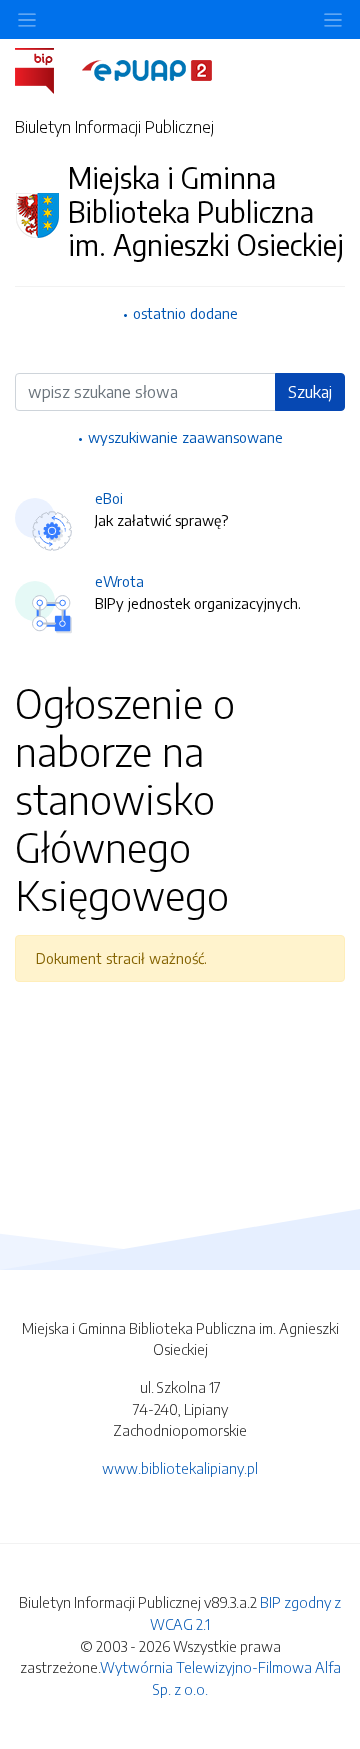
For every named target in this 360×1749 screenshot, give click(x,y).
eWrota (119, 581)
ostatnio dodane (185, 313)
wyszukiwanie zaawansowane (185, 437)
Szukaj (310, 392)
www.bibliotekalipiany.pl (180, 1468)
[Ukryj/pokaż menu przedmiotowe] (27, 19)
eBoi (109, 498)
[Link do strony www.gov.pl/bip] (46, 69)
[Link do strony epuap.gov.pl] (147, 69)
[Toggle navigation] (333, 19)
